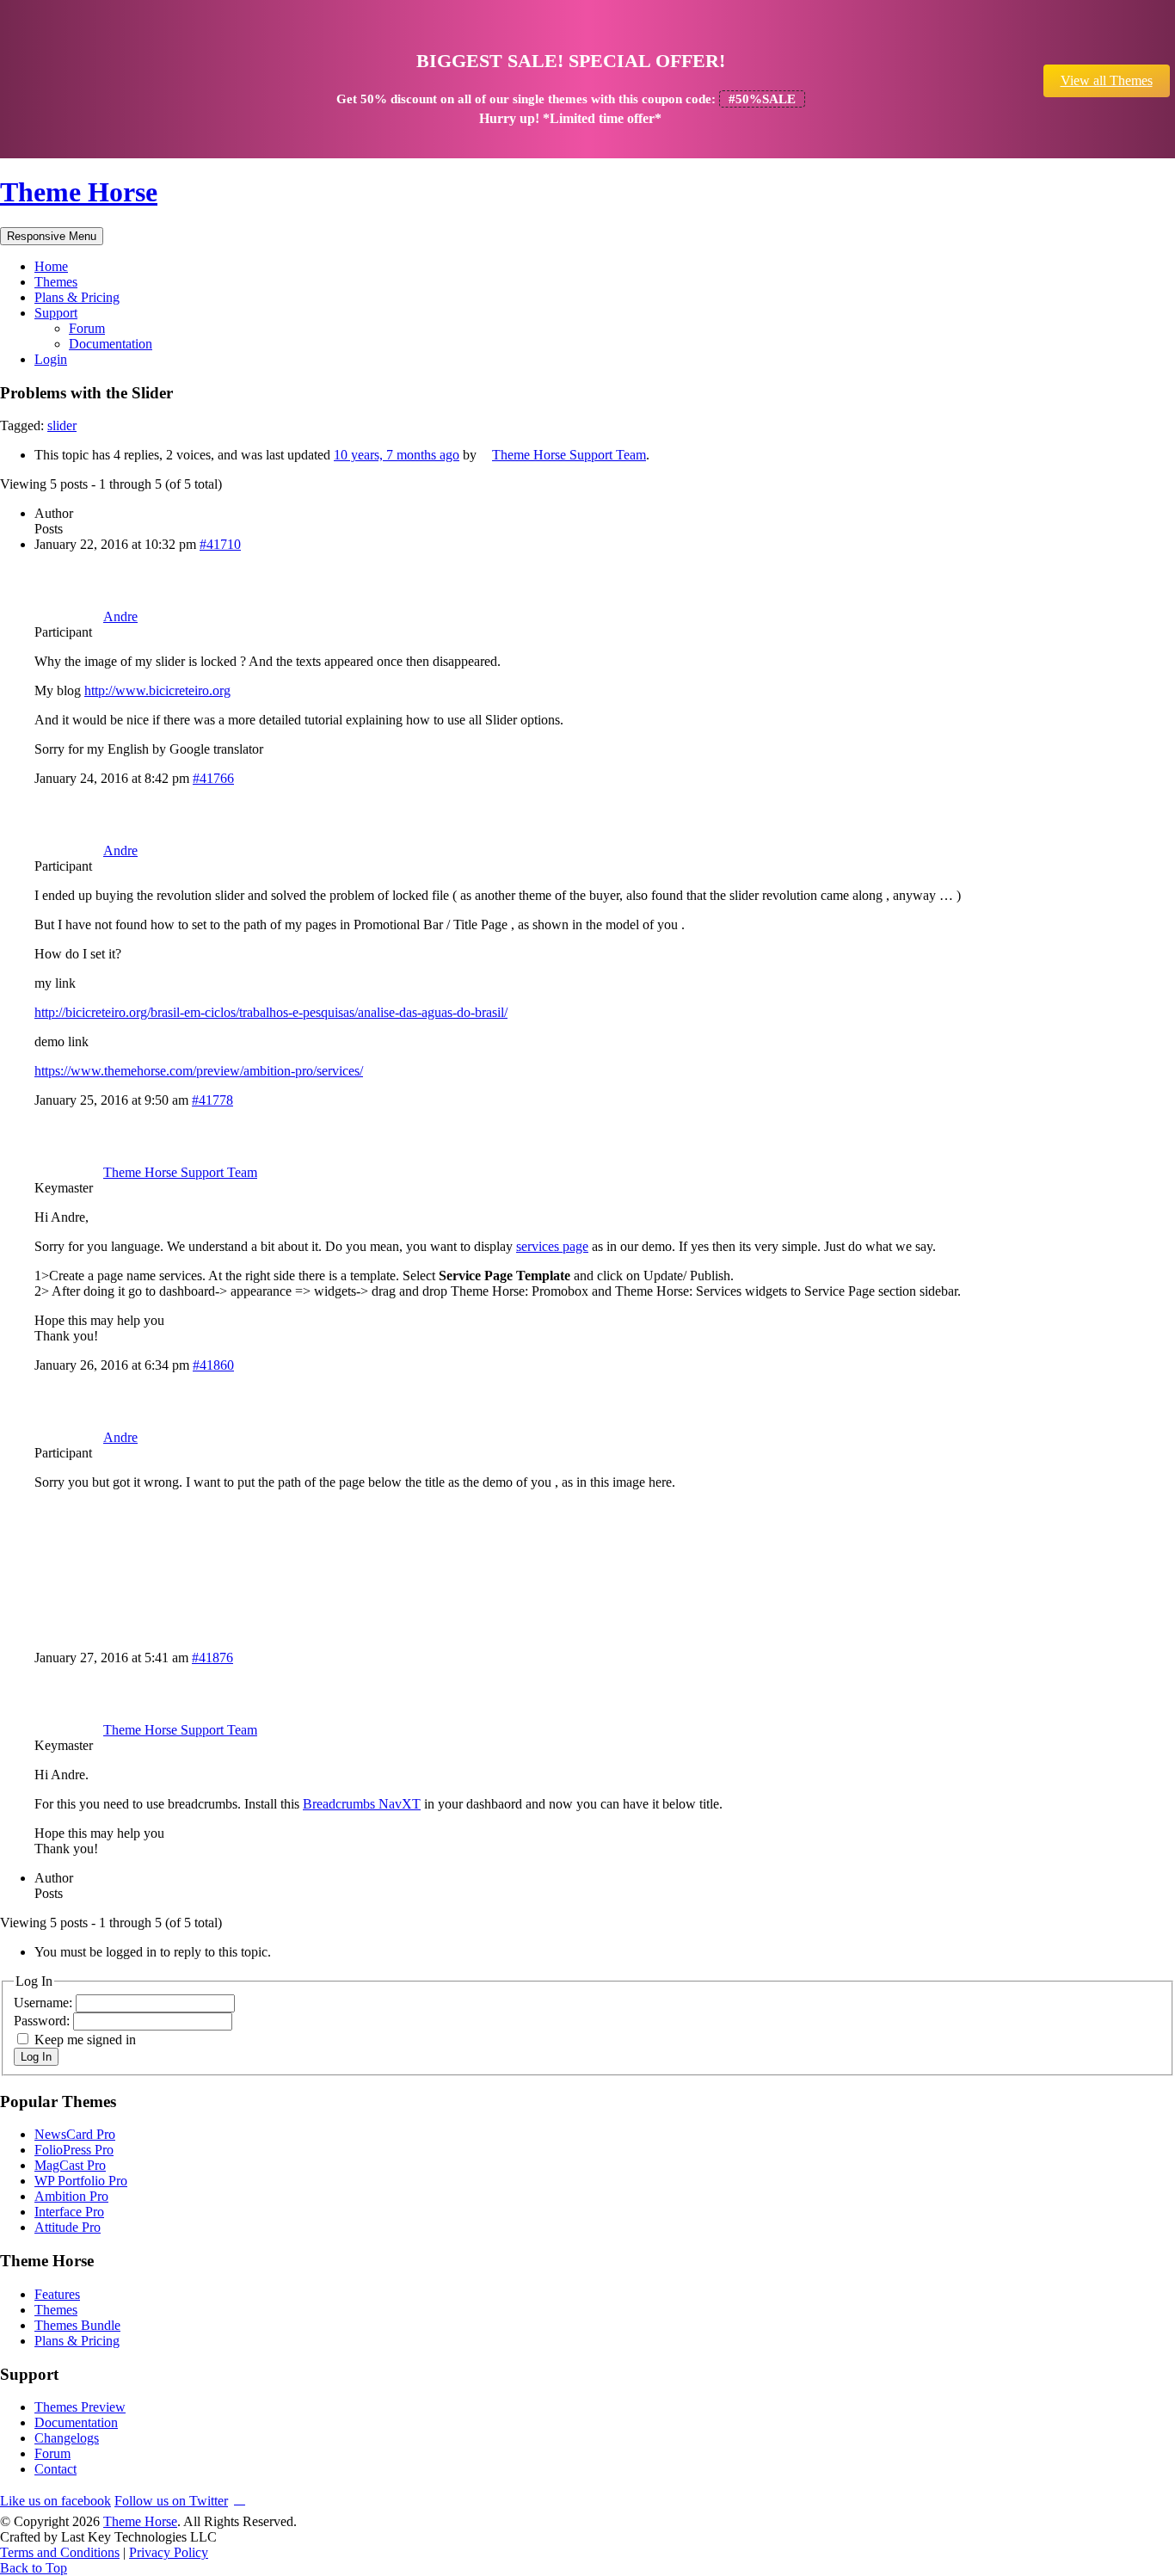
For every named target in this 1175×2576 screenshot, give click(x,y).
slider (62, 425)
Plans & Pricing (77, 297)
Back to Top (34, 2568)
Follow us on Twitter (171, 2501)
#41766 (213, 778)
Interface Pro (69, 2212)
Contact (55, 2469)
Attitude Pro (68, 2227)
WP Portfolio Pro (81, 2181)
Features (57, 2294)
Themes (56, 282)
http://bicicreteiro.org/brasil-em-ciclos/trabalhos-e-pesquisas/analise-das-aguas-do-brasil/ (271, 1012)
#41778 (212, 1100)
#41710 (220, 544)
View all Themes (1107, 80)
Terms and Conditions (60, 2552)
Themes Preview (80, 2407)
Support (56, 313)
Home (51, 266)
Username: (45, 2003)
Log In (36, 2057)
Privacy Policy (169, 2552)
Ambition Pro (71, 2196)
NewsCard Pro (75, 2134)
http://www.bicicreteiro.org (157, 690)
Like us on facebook (55, 2501)
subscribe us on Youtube (240, 2498)
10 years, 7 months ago (397, 455)
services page (552, 1246)
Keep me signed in (85, 2040)
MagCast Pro (70, 2165)
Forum (87, 328)
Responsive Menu (52, 236)
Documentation (111, 344)
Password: (43, 2021)
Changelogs (67, 2438)
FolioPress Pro (74, 2150)
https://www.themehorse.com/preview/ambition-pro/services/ (199, 1071)
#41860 (213, 1365)
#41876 (212, 1658)
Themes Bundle (77, 2325)
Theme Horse (79, 192)
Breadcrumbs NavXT (362, 1804)
